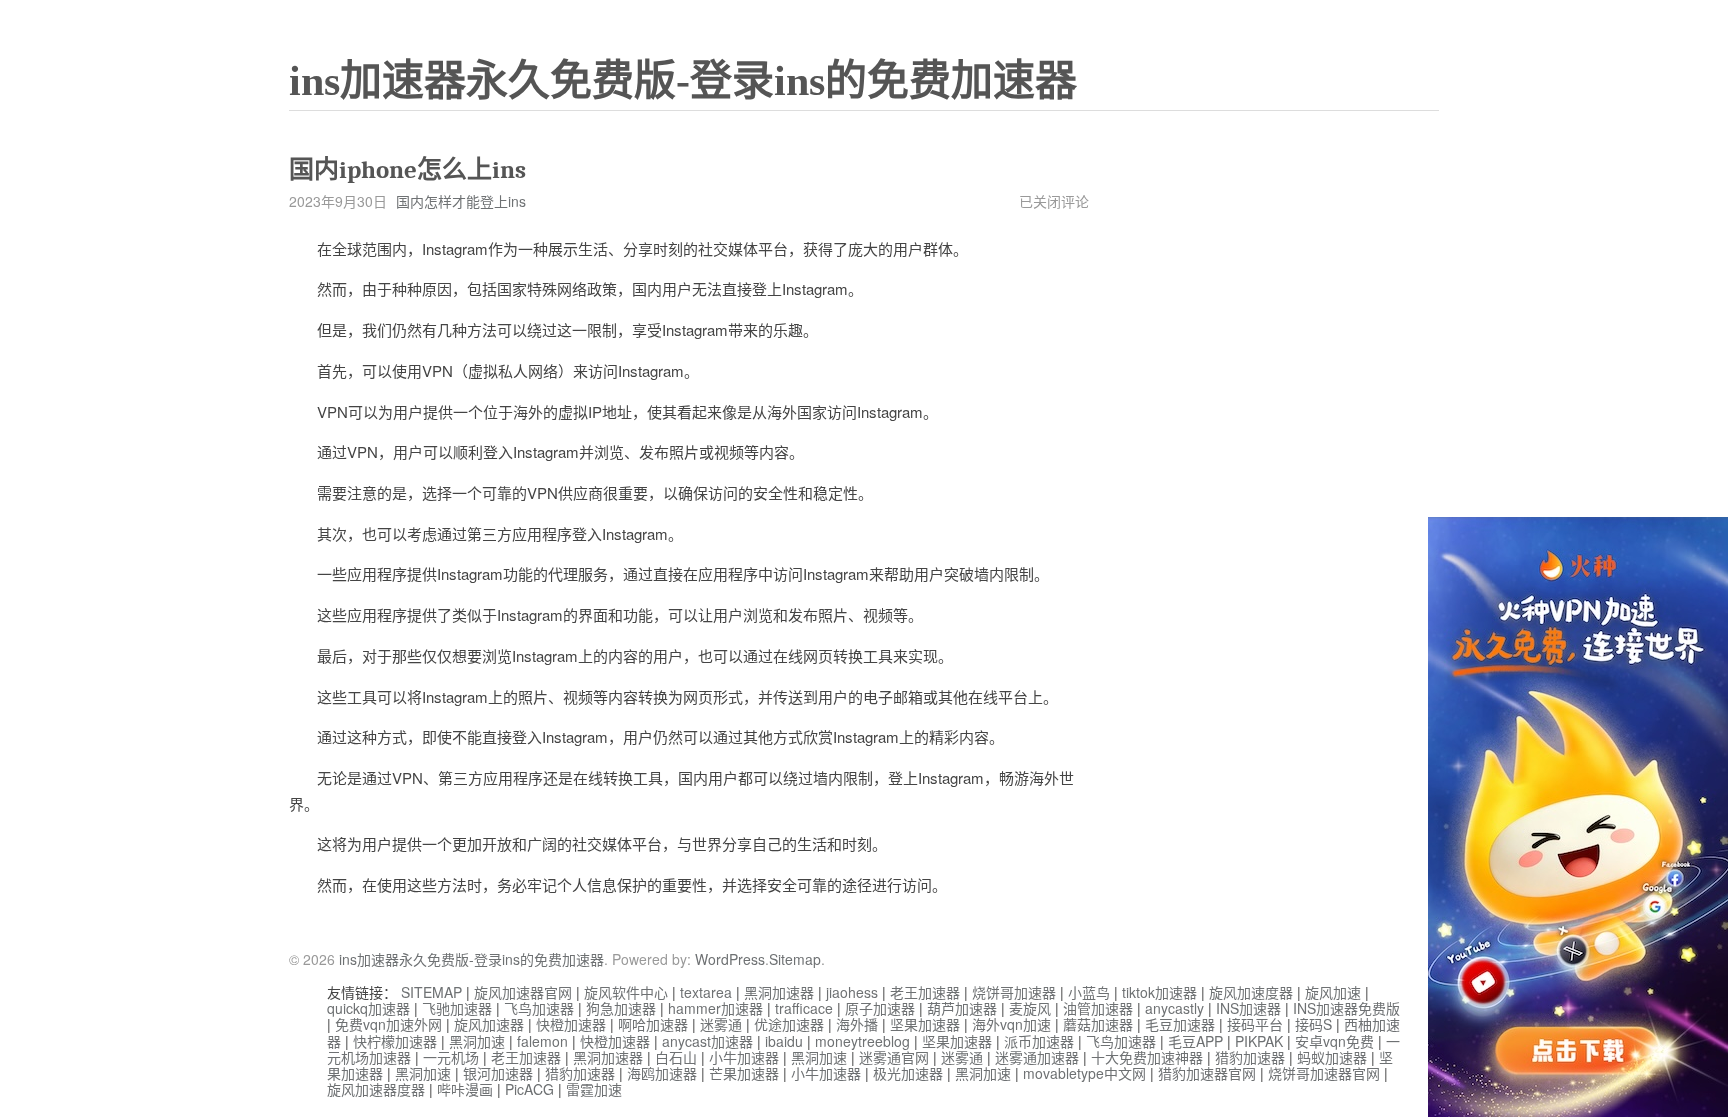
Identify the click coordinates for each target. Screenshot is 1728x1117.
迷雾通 (721, 1024)
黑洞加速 (477, 1041)
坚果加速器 (925, 1024)
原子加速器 (880, 1008)
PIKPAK (1259, 1041)
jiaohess (852, 992)
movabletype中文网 (1084, 1073)
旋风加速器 (489, 1024)
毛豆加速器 (1180, 1024)
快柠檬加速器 (395, 1041)
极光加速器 (908, 1073)
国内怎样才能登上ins (461, 201)
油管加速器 (1098, 1008)
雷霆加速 (594, 1089)
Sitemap (795, 959)
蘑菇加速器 (1098, 1024)
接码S (1313, 1024)
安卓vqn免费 (1334, 1041)
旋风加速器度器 (376, 1089)
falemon (542, 1041)
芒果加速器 (744, 1073)
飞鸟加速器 (539, 1008)
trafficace (804, 1008)
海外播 (857, 1024)
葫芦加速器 (962, 1008)
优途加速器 (789, 1024)
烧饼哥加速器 (1014, 992)
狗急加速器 (621, 1008)
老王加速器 (925, 992)
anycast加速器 (707, 1041)
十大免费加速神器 (1147, 1057)
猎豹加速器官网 (1207, 1073)
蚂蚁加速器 (1332, 1057)
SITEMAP (431, 992)
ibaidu (784, 1041)
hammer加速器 (715, 1008)
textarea (706, 992)
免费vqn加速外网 (388, 1024)
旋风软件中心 (626, 992)
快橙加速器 (571, 1024)
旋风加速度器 (1251, 992)
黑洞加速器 (779, 992)
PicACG (529, 1089)
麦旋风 (1030, 1008)
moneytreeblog (862, 1041)
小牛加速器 (744, 1057)
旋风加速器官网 (523, 992)
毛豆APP (1195, 1041)
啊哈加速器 (653, 1024)
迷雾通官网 (894, 1057)
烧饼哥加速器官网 (1324, 1073)
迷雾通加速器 (1037, 1057)
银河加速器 (498, 1073)
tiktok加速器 (1159, 992)
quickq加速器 (368, 1008)
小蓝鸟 (1089, 992)
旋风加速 (1333, 992)
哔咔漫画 (465, 1089)
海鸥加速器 (662, 1073)
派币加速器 (1039, 1041)
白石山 (676, 1057)
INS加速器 (1248, 1008)
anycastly (1174, 1008)
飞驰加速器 (457, 1008)
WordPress (730, 959)
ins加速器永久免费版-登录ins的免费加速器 (683, 81)
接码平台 (1255, 1024)
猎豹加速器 (1250, 1057)
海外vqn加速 (1011, 1024)
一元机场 (451, 1057)
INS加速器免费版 (1346, 1008)
